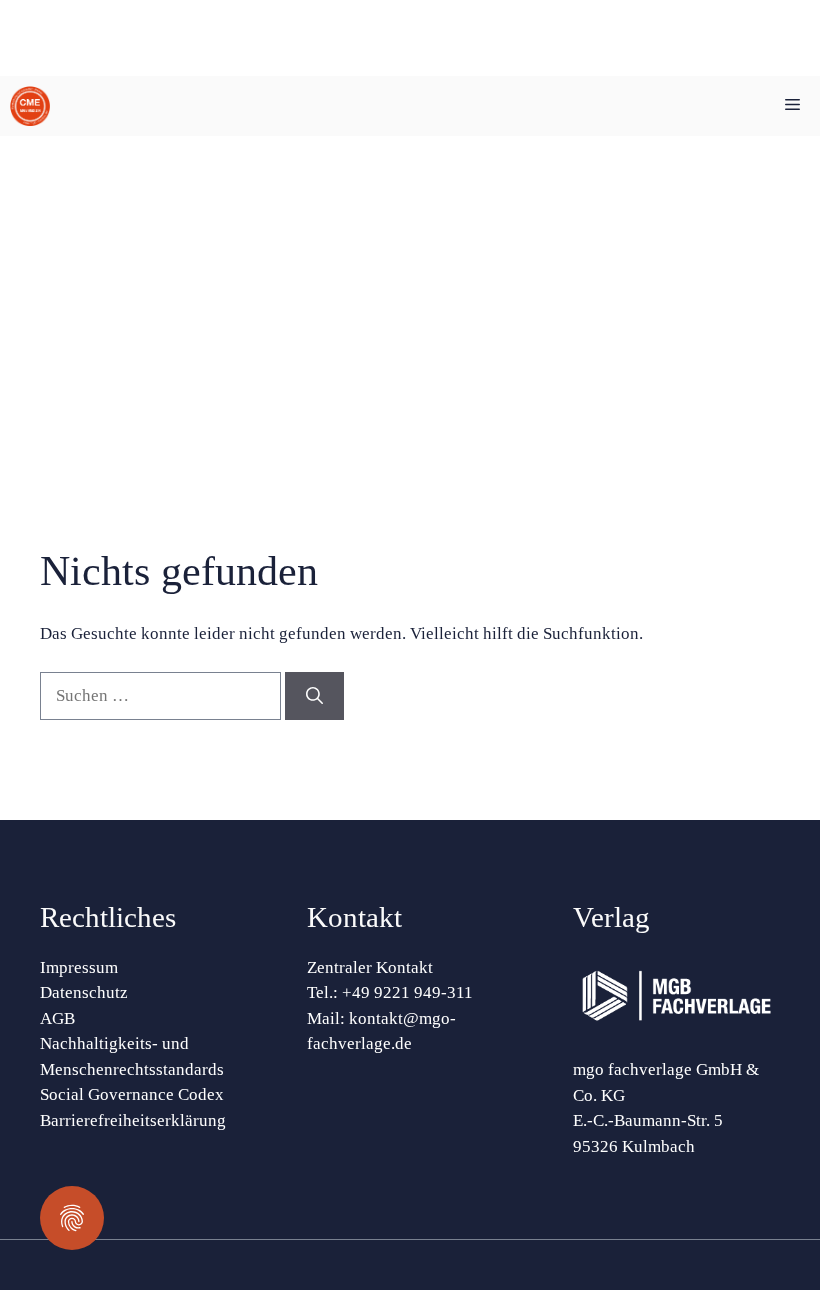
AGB (57, 1018)
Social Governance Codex (132, 1094)
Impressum (79, 967)
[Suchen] (314, 696)
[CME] (30, 106)
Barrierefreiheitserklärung (133, 1120)
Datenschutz (84, 992)
